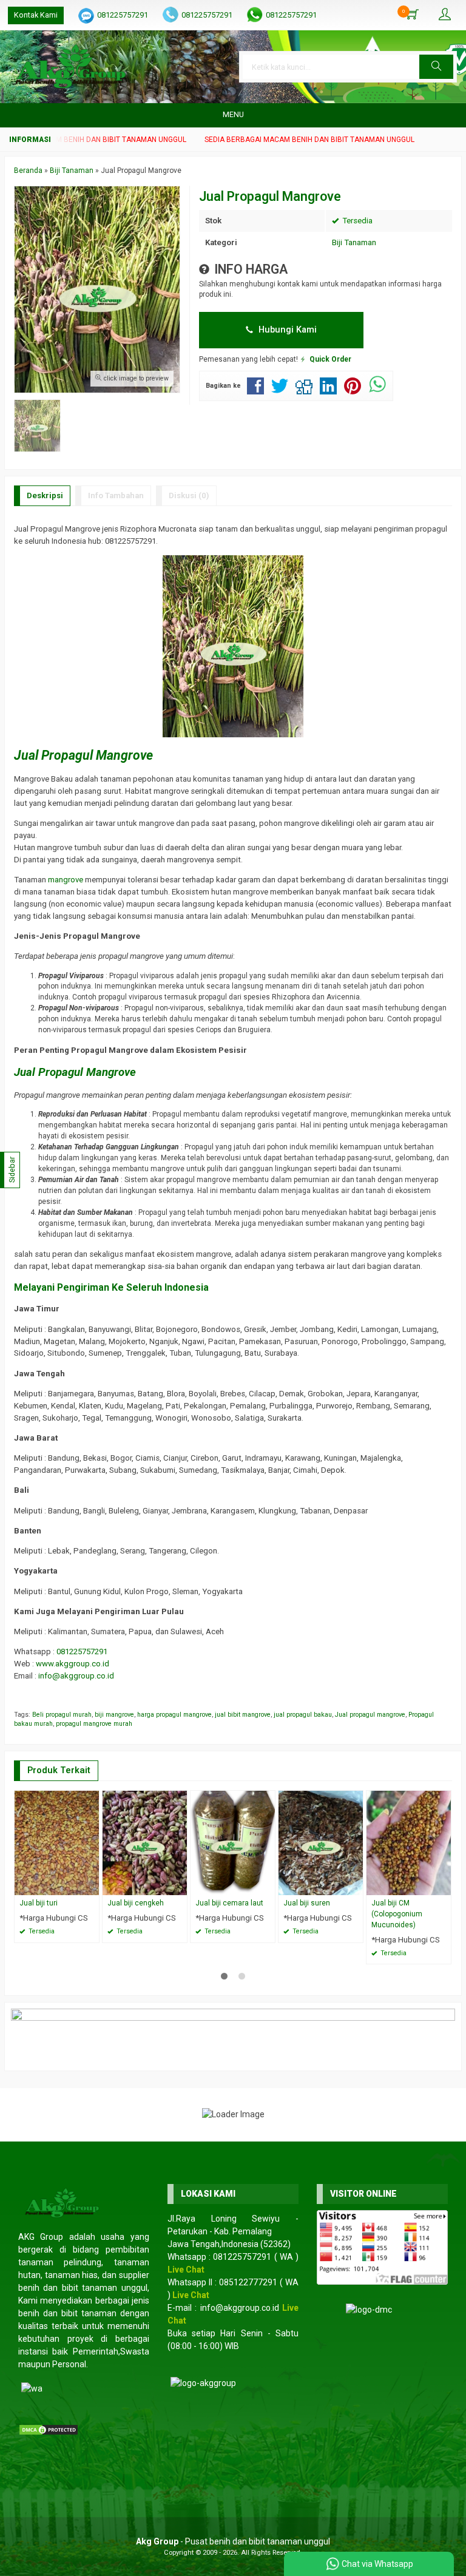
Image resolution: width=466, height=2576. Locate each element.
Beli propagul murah (62, 1715)
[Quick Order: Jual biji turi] (92, 1886)
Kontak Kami (36, 15)
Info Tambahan (116, 495)
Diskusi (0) (189, 495)
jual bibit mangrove (243, 1715)
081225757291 (123, 15)
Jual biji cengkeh (136, 1903)
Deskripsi (45, 495)
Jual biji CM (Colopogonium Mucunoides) (397, 1914)
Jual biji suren (307, 1903)
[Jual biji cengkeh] (145, 1842)
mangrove (66, 880)
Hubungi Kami (286, 330)
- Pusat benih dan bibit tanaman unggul (233, 2541)
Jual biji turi (39, 1903)
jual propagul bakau (303, 1715)
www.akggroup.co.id (73, 1664)
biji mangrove (114, 1715)
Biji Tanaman (354, 242)
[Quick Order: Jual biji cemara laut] (268, 1886)
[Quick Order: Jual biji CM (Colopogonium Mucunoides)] (444, 1886)
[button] (436, 67)
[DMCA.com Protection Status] (49, 2429)
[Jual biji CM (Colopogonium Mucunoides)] (409, 1842)
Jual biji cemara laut (229, 1903)
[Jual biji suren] (321, 1842)
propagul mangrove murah (94, 1724)
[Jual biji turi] (57, 1842)
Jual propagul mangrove (370, 1715)
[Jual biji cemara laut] (233, 1842)
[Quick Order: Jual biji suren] (356, 1886)
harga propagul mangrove (174, 1715)
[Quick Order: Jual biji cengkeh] (180, 1886)
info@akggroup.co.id (76, 1676)
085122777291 (248, 2282)
